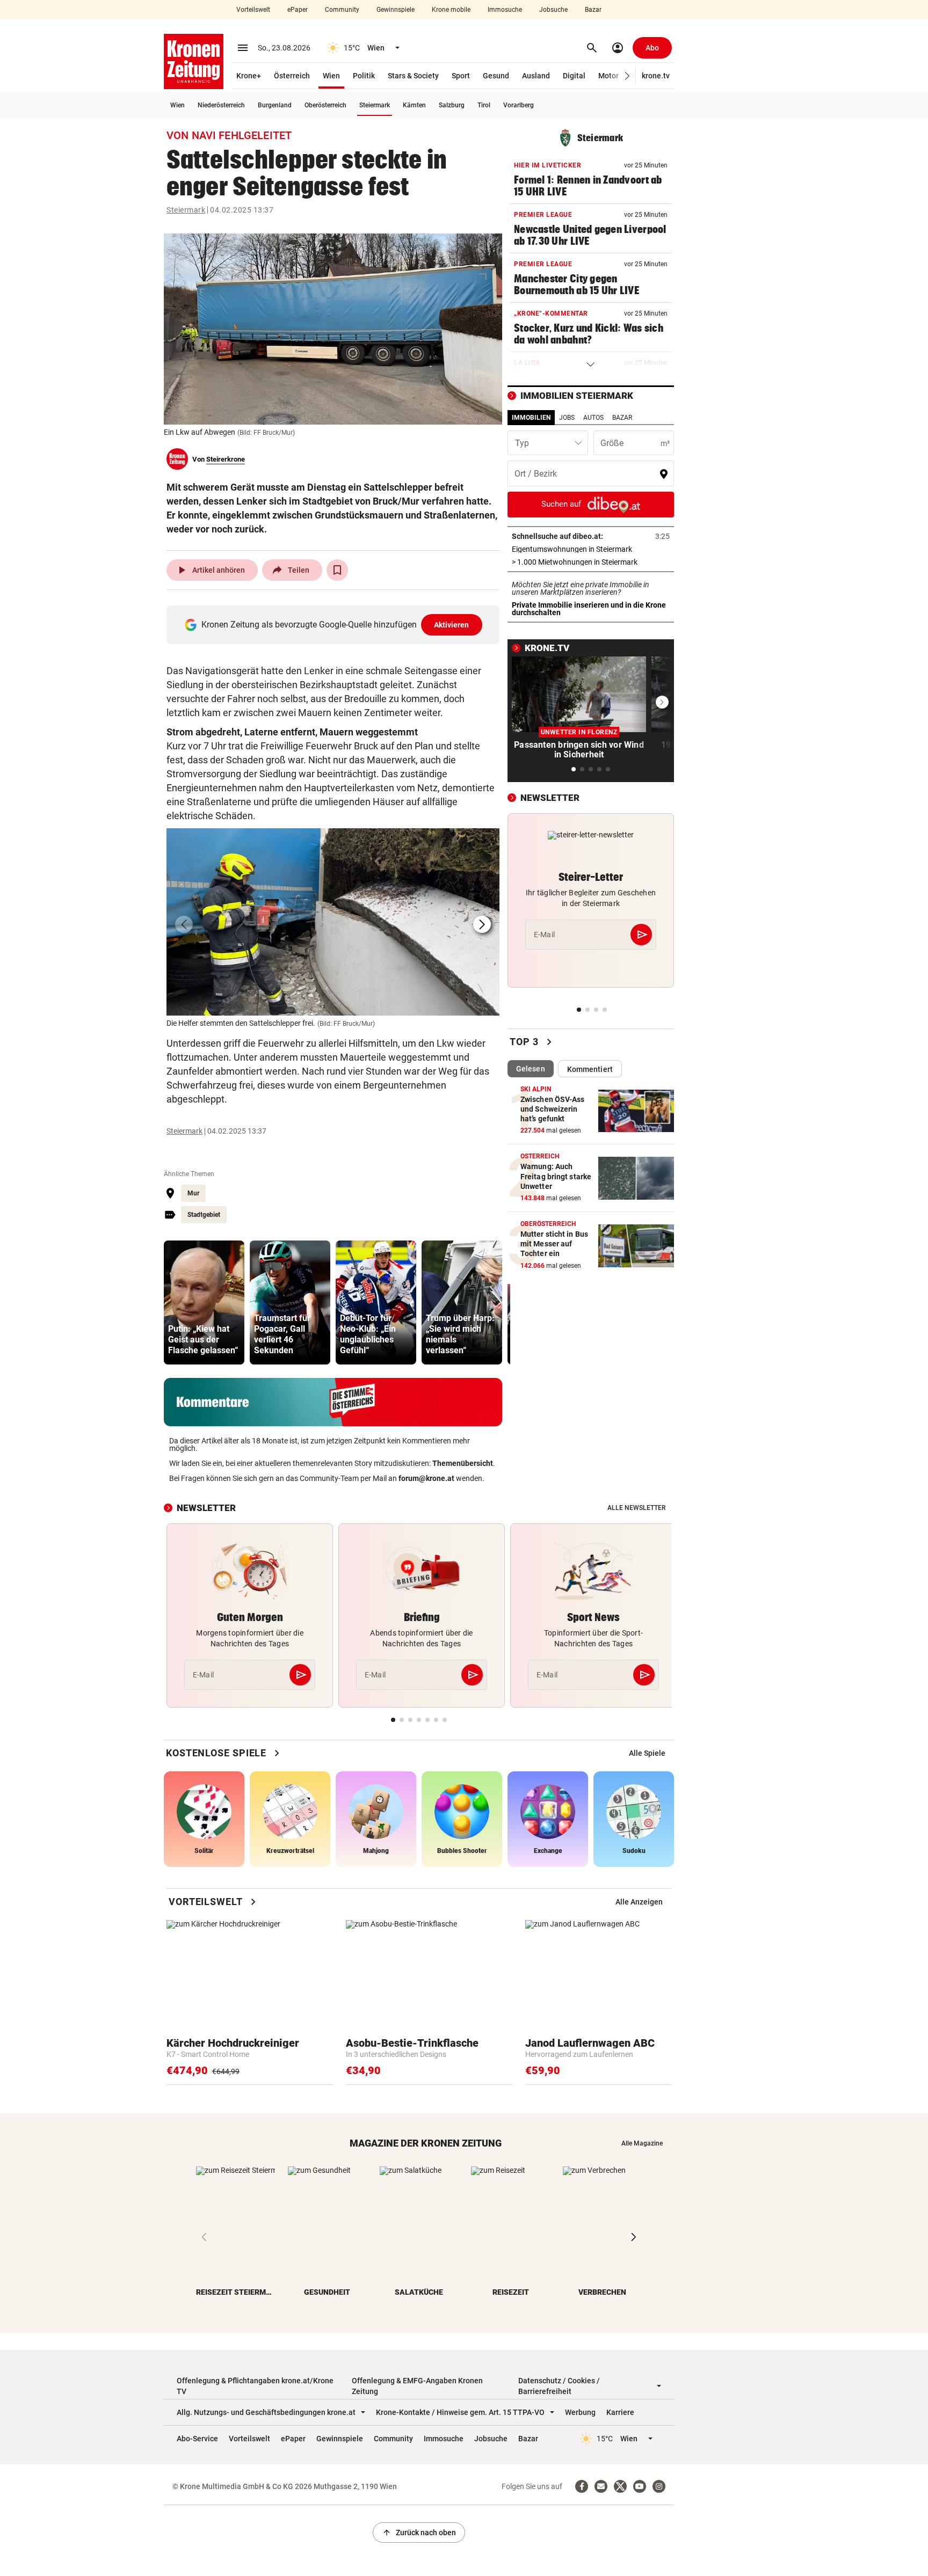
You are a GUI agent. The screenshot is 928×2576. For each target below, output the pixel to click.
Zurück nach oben (419, 2533)
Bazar (593, 10)
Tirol (484, 105)
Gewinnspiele (396, 10)
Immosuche (505, 10)
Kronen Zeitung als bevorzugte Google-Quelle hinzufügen (335, 625)
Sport (461, 76)
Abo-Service (197, 2439)
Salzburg (452, 105)
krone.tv (656, 76)
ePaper (298, 10)
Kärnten (414, 105)
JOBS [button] (567, 418)
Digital (574, 76)
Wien (331, 76)
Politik (364, 76)
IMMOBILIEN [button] (531, 418)
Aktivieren (452, 625)
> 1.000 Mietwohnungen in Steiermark (591, 562)
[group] (204, 1302)
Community (342, 10)
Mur (193, 1193)
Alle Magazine (642, 2143)
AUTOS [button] (593, 418)
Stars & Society (413, 76)
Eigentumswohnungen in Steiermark (591, 549)
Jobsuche (553, 10)
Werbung (580, 2412)
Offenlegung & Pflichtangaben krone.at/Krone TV (255, 2386)
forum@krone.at (426, 1478)
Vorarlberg (519, 105)
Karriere (620, 2412)
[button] (628, 76)
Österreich (292, 76)
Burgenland (275, 105)
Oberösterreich (325, 105)
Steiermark (375, 105)
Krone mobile (451, 10)
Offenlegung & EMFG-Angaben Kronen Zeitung (417, 2386)
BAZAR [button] (622, 418)
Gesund (496, 76)
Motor (608, 76)
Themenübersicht (463, 1463)
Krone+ (249, 76)
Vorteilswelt (253, 10)
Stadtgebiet (204, 1215)
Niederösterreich (221, 105)
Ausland (536, 76)
